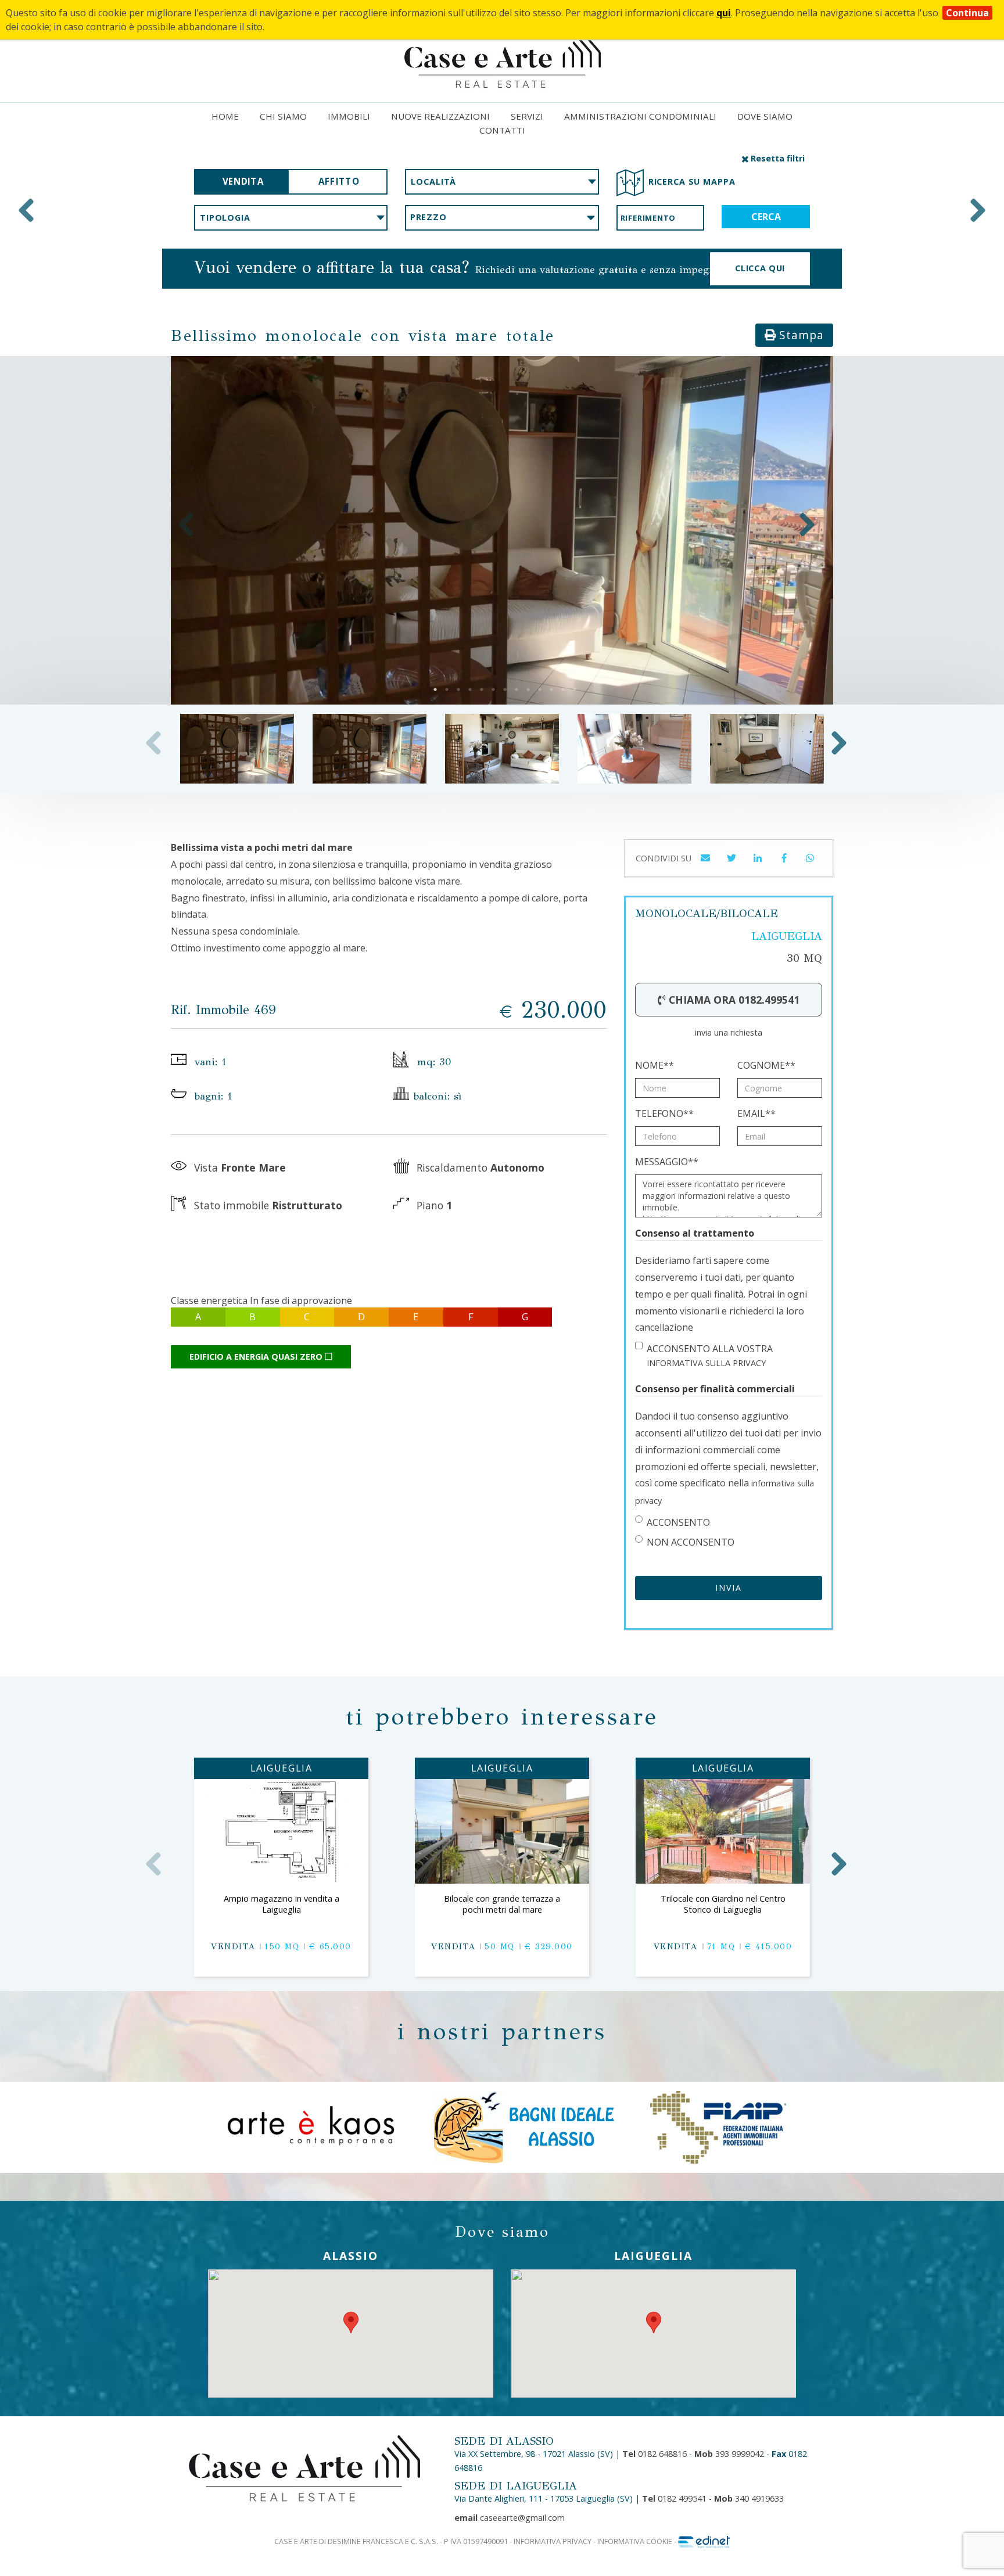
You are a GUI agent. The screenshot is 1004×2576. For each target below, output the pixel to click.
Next (978, 210)
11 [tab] (551, 689)
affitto (338, 182)
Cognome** (766, 1065)
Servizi (527, 116)
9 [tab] (528, 689)
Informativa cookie (635, 2541)
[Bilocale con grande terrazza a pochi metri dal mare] (502, 1831)
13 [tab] (575, 689)
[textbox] (502, 182)
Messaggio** (667, 1162)
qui (724, 13)
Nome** (655, 1065)
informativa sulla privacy (706, 1363)
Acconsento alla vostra (710, 1355)
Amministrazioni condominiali (640, 116)
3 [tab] (458, 689)
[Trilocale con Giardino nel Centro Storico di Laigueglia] (723, 1831)
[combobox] (502, 182)
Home (225, 116)
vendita (243, 182)
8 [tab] (517, 689)
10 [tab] (540, 689)
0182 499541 (674, 2498)
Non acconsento (691, 1542)
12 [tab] (563, 689)
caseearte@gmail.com (510, 2518)
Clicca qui (760, 268)
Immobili (349, 116)
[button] (732, 863)
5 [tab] (482, 689)
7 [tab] (505, 689)
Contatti (502, 130)
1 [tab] (435, 689)
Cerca (766, 217)
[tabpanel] (502, 530)
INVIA (729, 1588)
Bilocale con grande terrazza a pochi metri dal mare (502, 1904)
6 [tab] (493, 689)
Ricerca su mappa (692, 182)
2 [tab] (447, 689)
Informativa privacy (553, 2541)
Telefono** (664, 1113)
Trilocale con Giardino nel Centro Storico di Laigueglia (723, 1904)
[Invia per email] (706, 863)
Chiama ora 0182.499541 (733, 1000)
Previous (26, 210)
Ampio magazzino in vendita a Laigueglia (282, 1904)
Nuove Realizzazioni (440, 116)
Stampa (800, 335)
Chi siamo (283, 116)
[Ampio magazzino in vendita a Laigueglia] (281, 1831)
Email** (756, 1113)
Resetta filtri (777, 158)
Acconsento (678, 1522)
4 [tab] (470, 689)
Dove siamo (765, 116)
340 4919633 (749, 2498)
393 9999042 (729, 2454)
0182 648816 (655, 2454)
